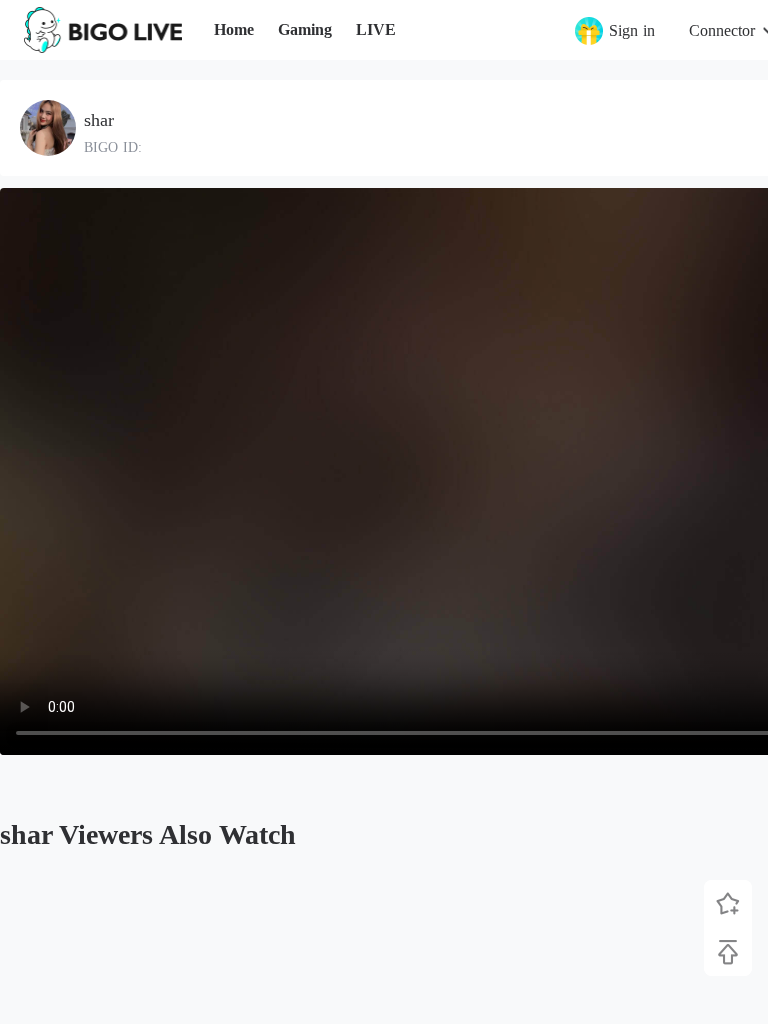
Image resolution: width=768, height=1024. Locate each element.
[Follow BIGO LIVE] (728, 904)
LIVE (376, 29)
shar (99, 120)
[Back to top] (728, 952)
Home (234, 29)
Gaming (305, 29)
